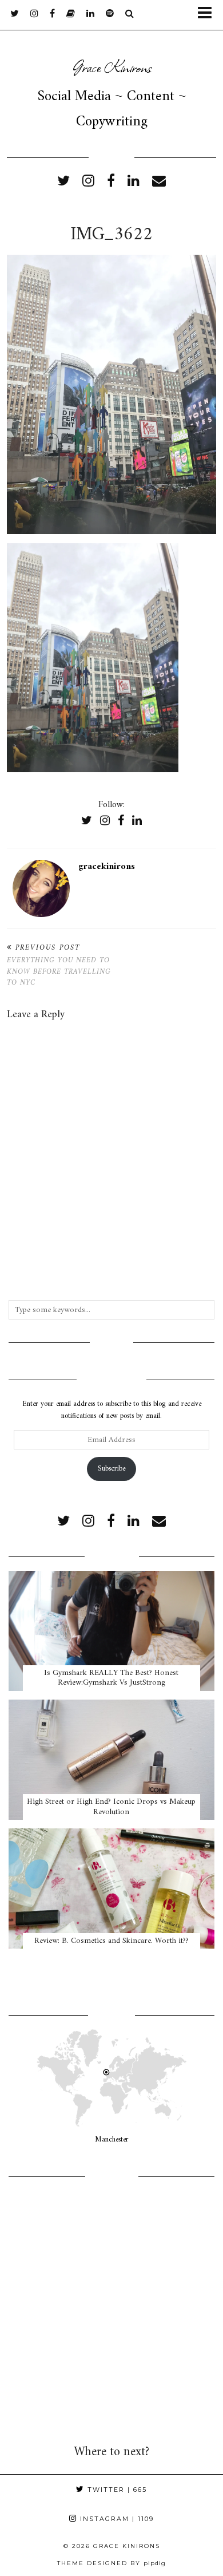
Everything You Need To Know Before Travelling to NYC (59, 965)
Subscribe (111, 1469)
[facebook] (52, 14)
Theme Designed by (111, 2563)
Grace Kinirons (112, 66)
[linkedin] (134, 182)
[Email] (159, 182)
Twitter (116, 2490)
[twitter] (15, 14)
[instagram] (34, 14)
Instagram (116, 2519)
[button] (208, 15)
